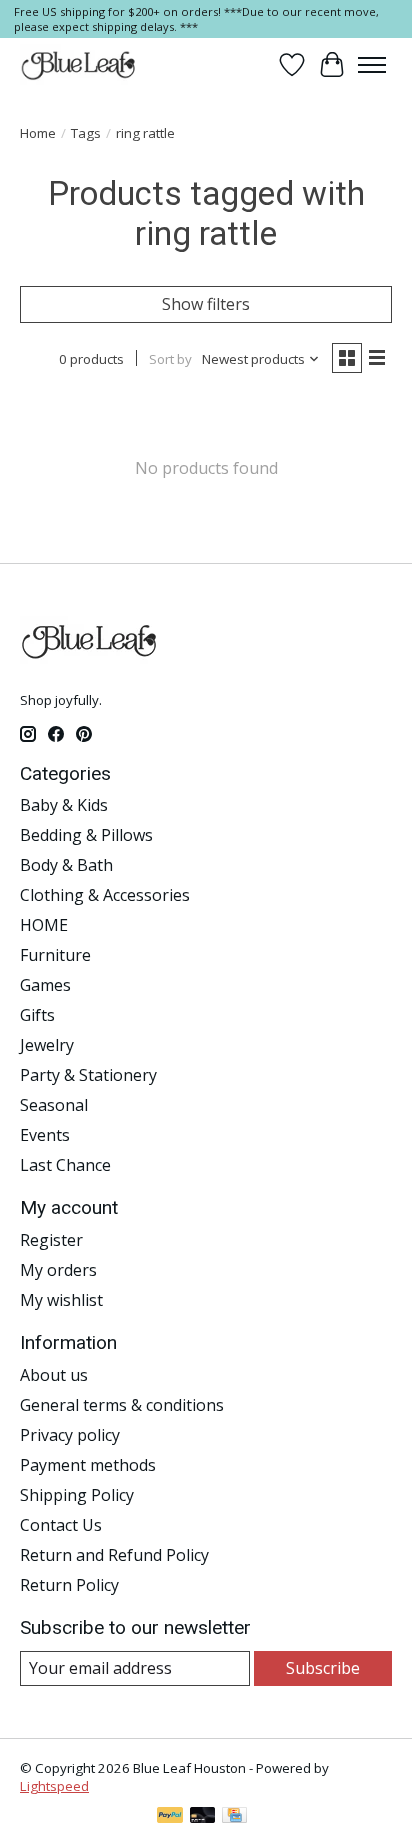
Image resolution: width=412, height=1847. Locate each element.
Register (51, 1240)
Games (45, 985)
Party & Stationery (88, 1075)
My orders (58, 1270)
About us (54, 1375)
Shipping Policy (77, 1495)
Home (38, 133)
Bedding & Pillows (86, 835)
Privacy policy (70, 1435)
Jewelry (47, 1045)
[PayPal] (170, 1817)
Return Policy (69, 1585)
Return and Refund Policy (114, 1555)
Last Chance (65, 1165)
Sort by (170, 359)
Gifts (37, 1015)
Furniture (55, 955)
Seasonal (54, 1105)
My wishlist (61, 1300)
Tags (86, 133)
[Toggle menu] (372, 65)
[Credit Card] (234, 1817)
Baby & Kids (64, 805)
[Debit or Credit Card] (203, 1817)
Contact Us (61, 1525)
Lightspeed (54, 1786)
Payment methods (88, 1465)
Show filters (206, 304)
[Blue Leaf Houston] (79, 65)
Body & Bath (66, 865)
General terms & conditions (122, 1405)
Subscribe (323, 1668)
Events (45, 1135)
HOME (44, 925)
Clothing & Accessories (105, 895)
